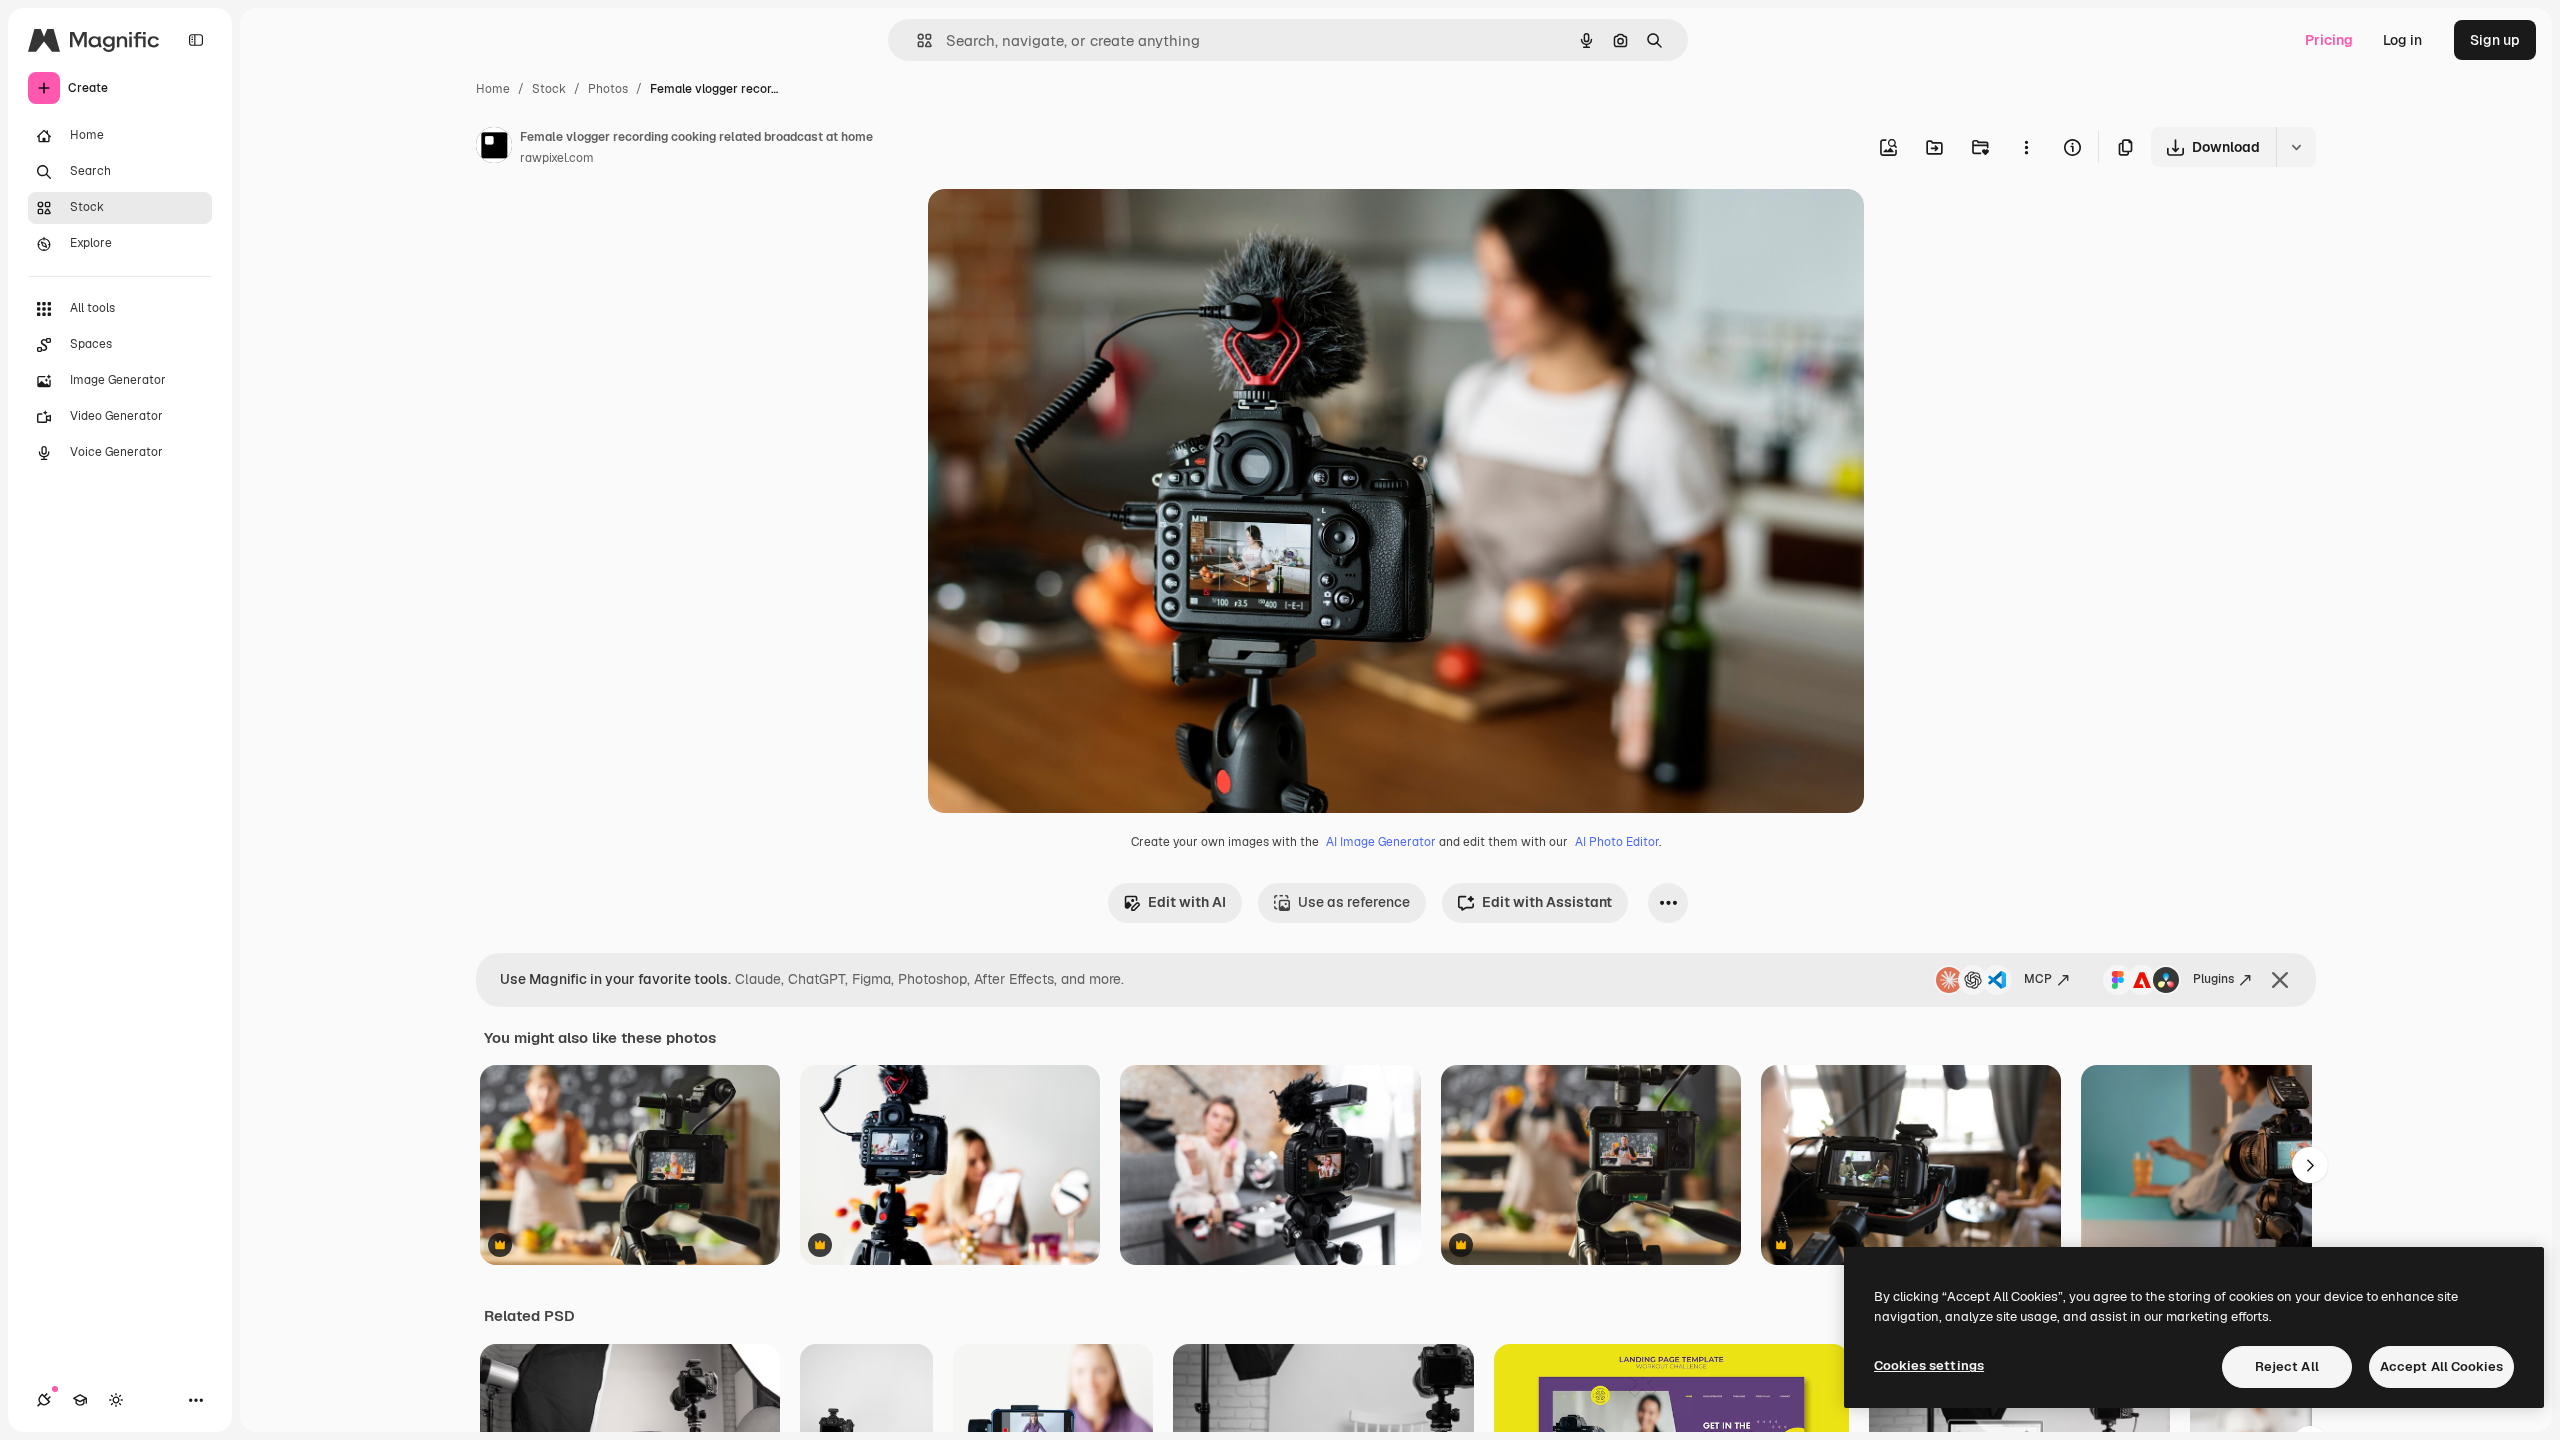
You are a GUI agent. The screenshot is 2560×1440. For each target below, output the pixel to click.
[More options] (2026, 147)
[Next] (2310, 1165)
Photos (608, 89)
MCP (2038, 979)
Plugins (2213, 979)
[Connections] (44, 1400)
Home (493, 89)
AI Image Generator (1381, 842)
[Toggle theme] (116, 1400)
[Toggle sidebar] (196, 40)
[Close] (2280, 980)
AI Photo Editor (1617, 842)
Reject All (2287, 1366)
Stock (549, 89)
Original (1056, 227)
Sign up (2495, 40)
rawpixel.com (557, 158)
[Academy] (80, 1400)
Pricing (2329, 40)
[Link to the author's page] (494, 148)
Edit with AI (1187, 902)
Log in (2402, 40)
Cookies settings (1929, 1365)
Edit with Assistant (1547, 902)
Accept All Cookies (2441, 1366)
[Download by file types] (2296, 147)
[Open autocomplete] (916, 40)
